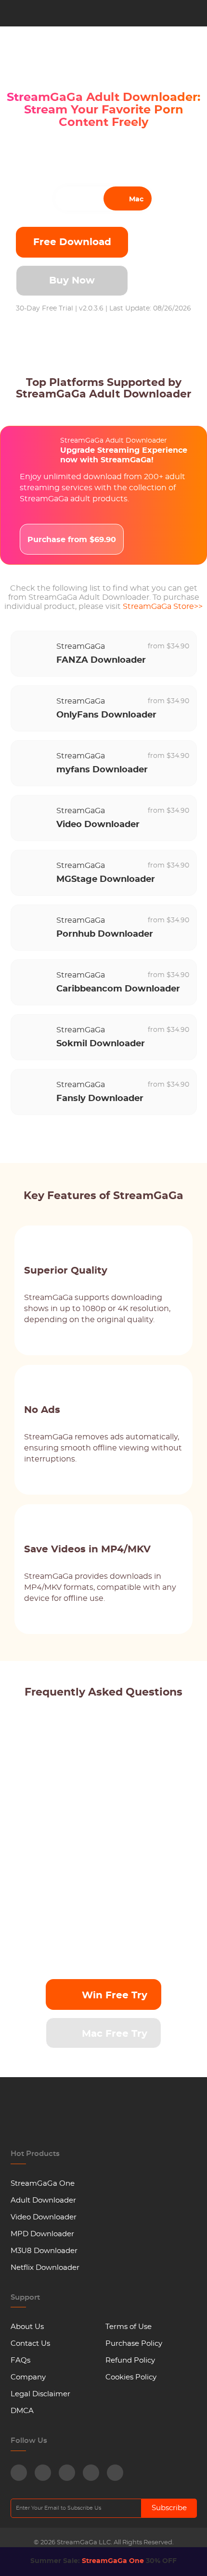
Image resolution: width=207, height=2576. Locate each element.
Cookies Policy (131, 2377)
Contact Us (30, 2344)
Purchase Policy (134, 2344)
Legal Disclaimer (40, 2394)
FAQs (20, 2360)
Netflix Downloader (45, 2268)
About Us (27, 2327)
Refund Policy (130, 2360)
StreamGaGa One (43, 2184)
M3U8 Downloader (44, 2251)
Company (28, 2377)
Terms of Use (129, 2327)
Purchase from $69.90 (72, 540)
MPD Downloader (42, 2234)
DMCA (22, 2411)
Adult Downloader (43, 2200)
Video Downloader (44, 2217)
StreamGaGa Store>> (163, 607)
